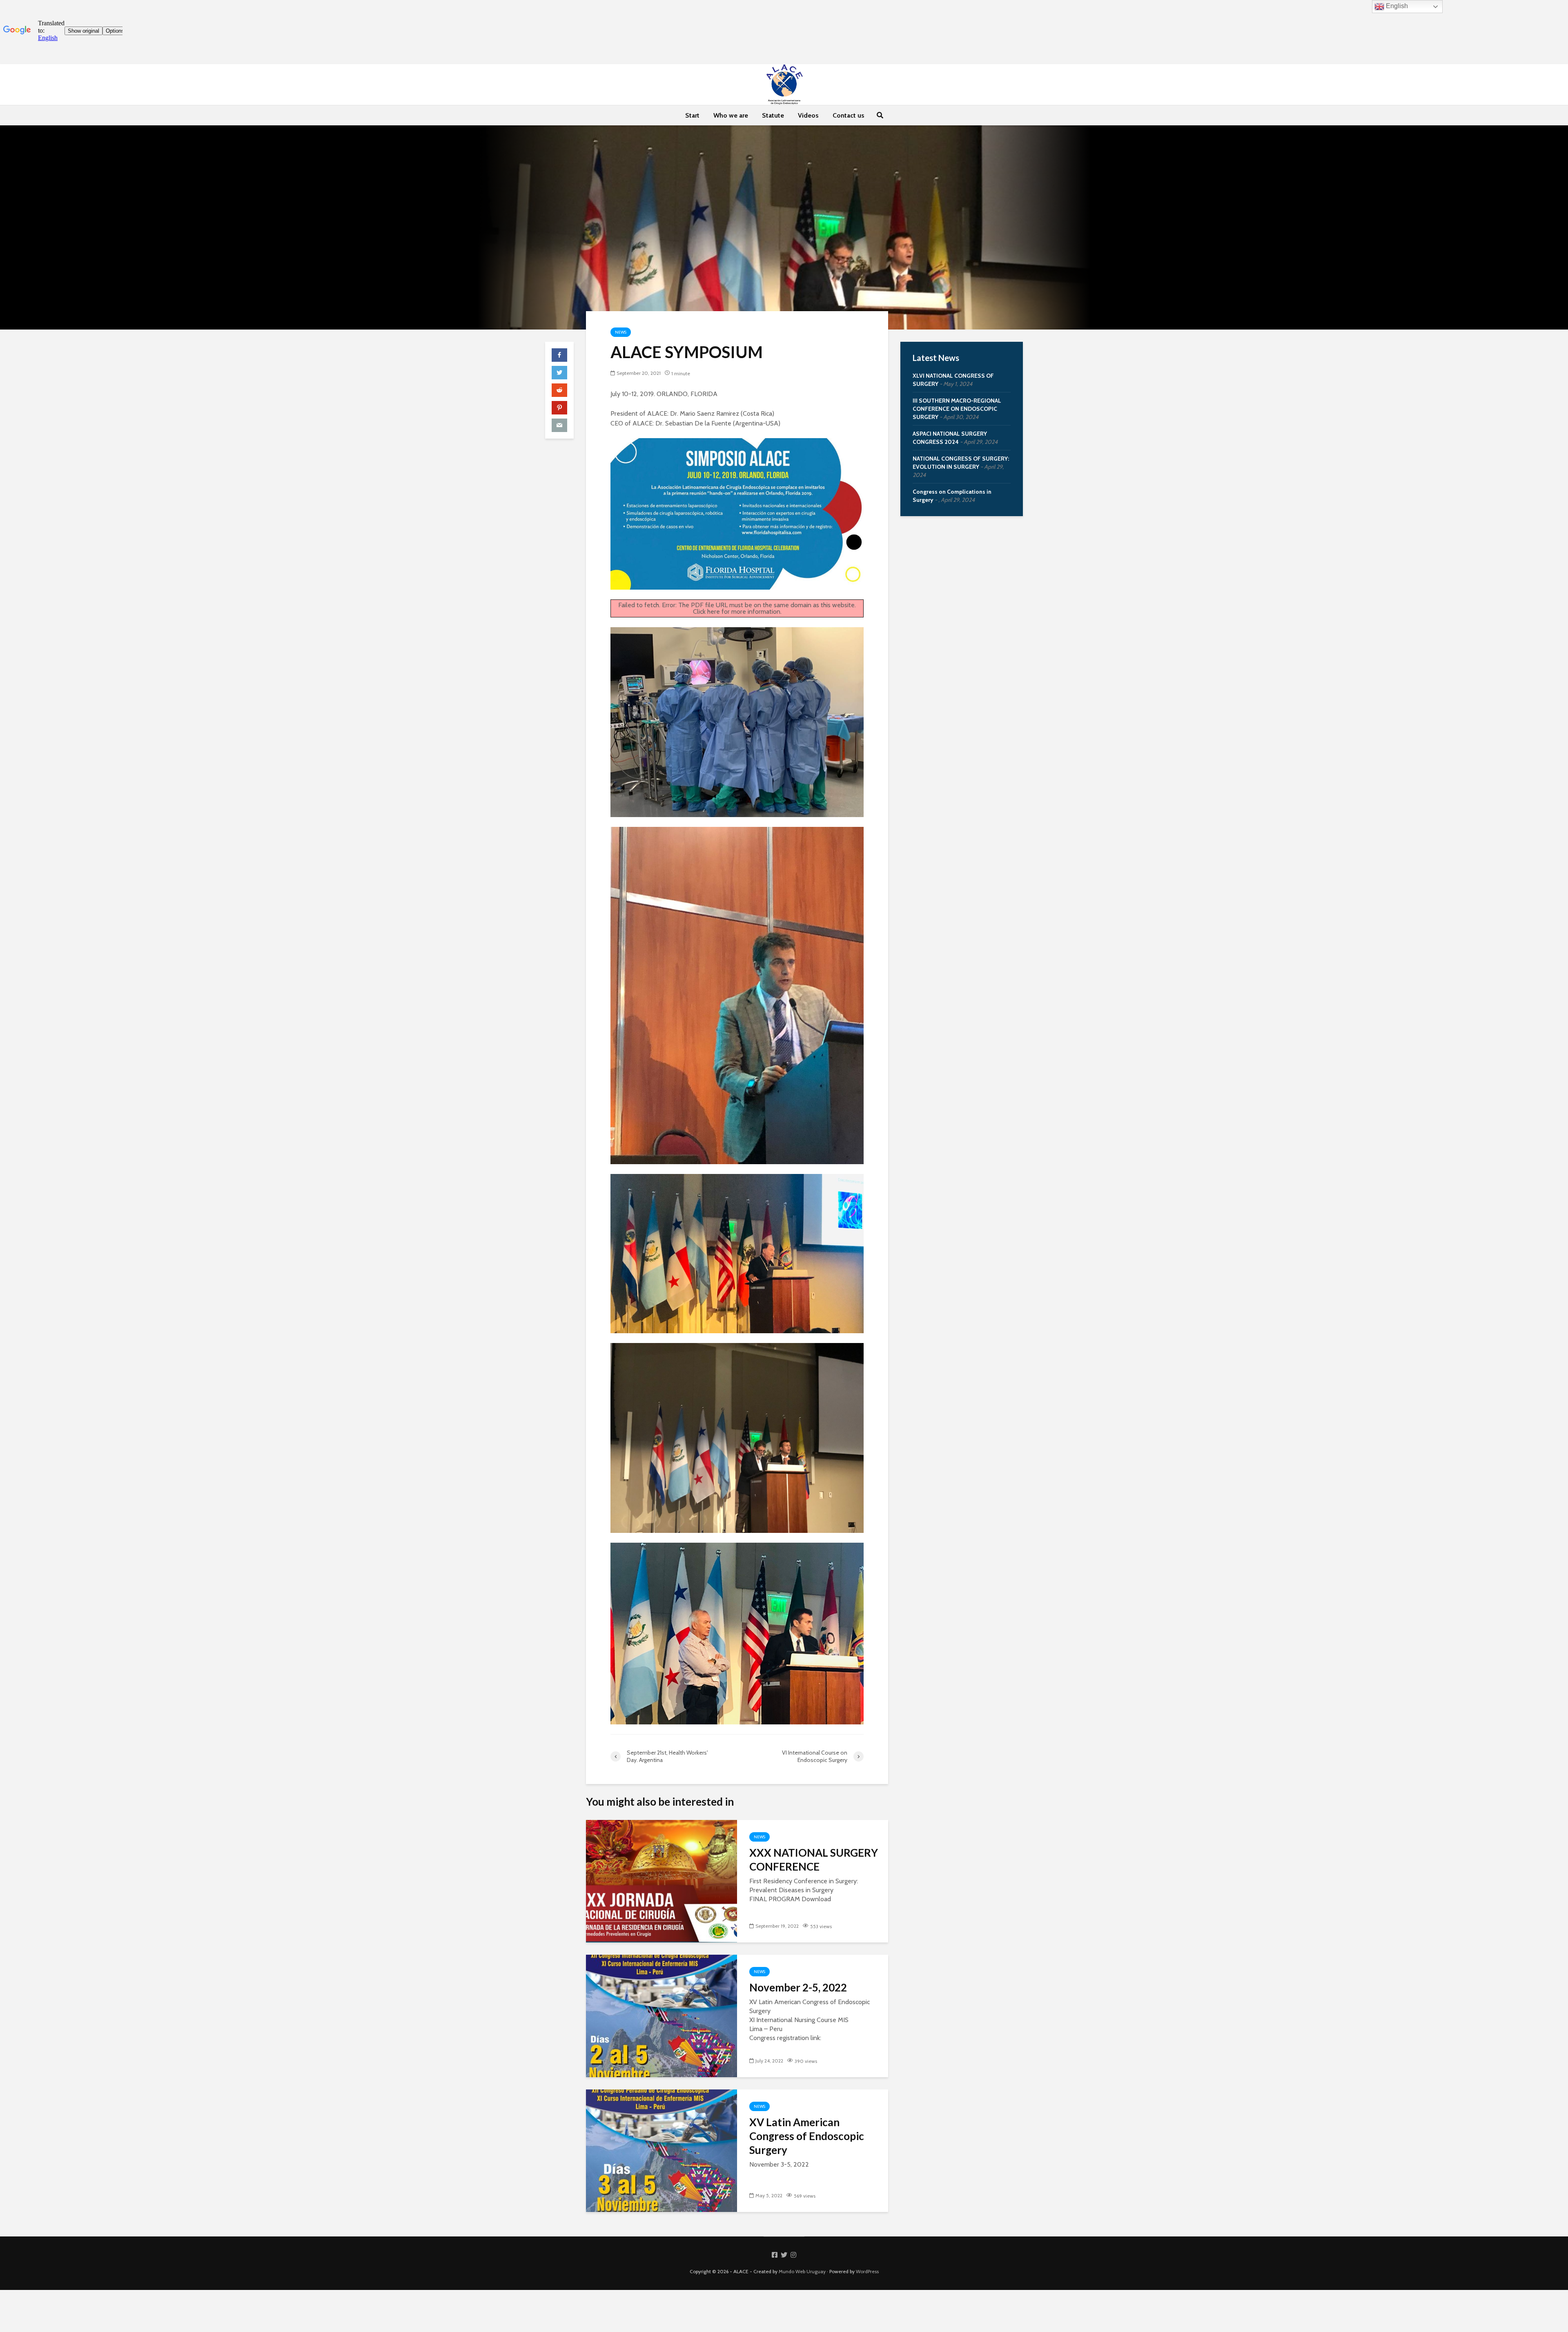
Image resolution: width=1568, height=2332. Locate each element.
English (1396, 6)
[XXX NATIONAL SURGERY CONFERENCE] (661, 1881)
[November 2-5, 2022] (661, 2015)
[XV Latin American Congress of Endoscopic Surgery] (661, 2150)
